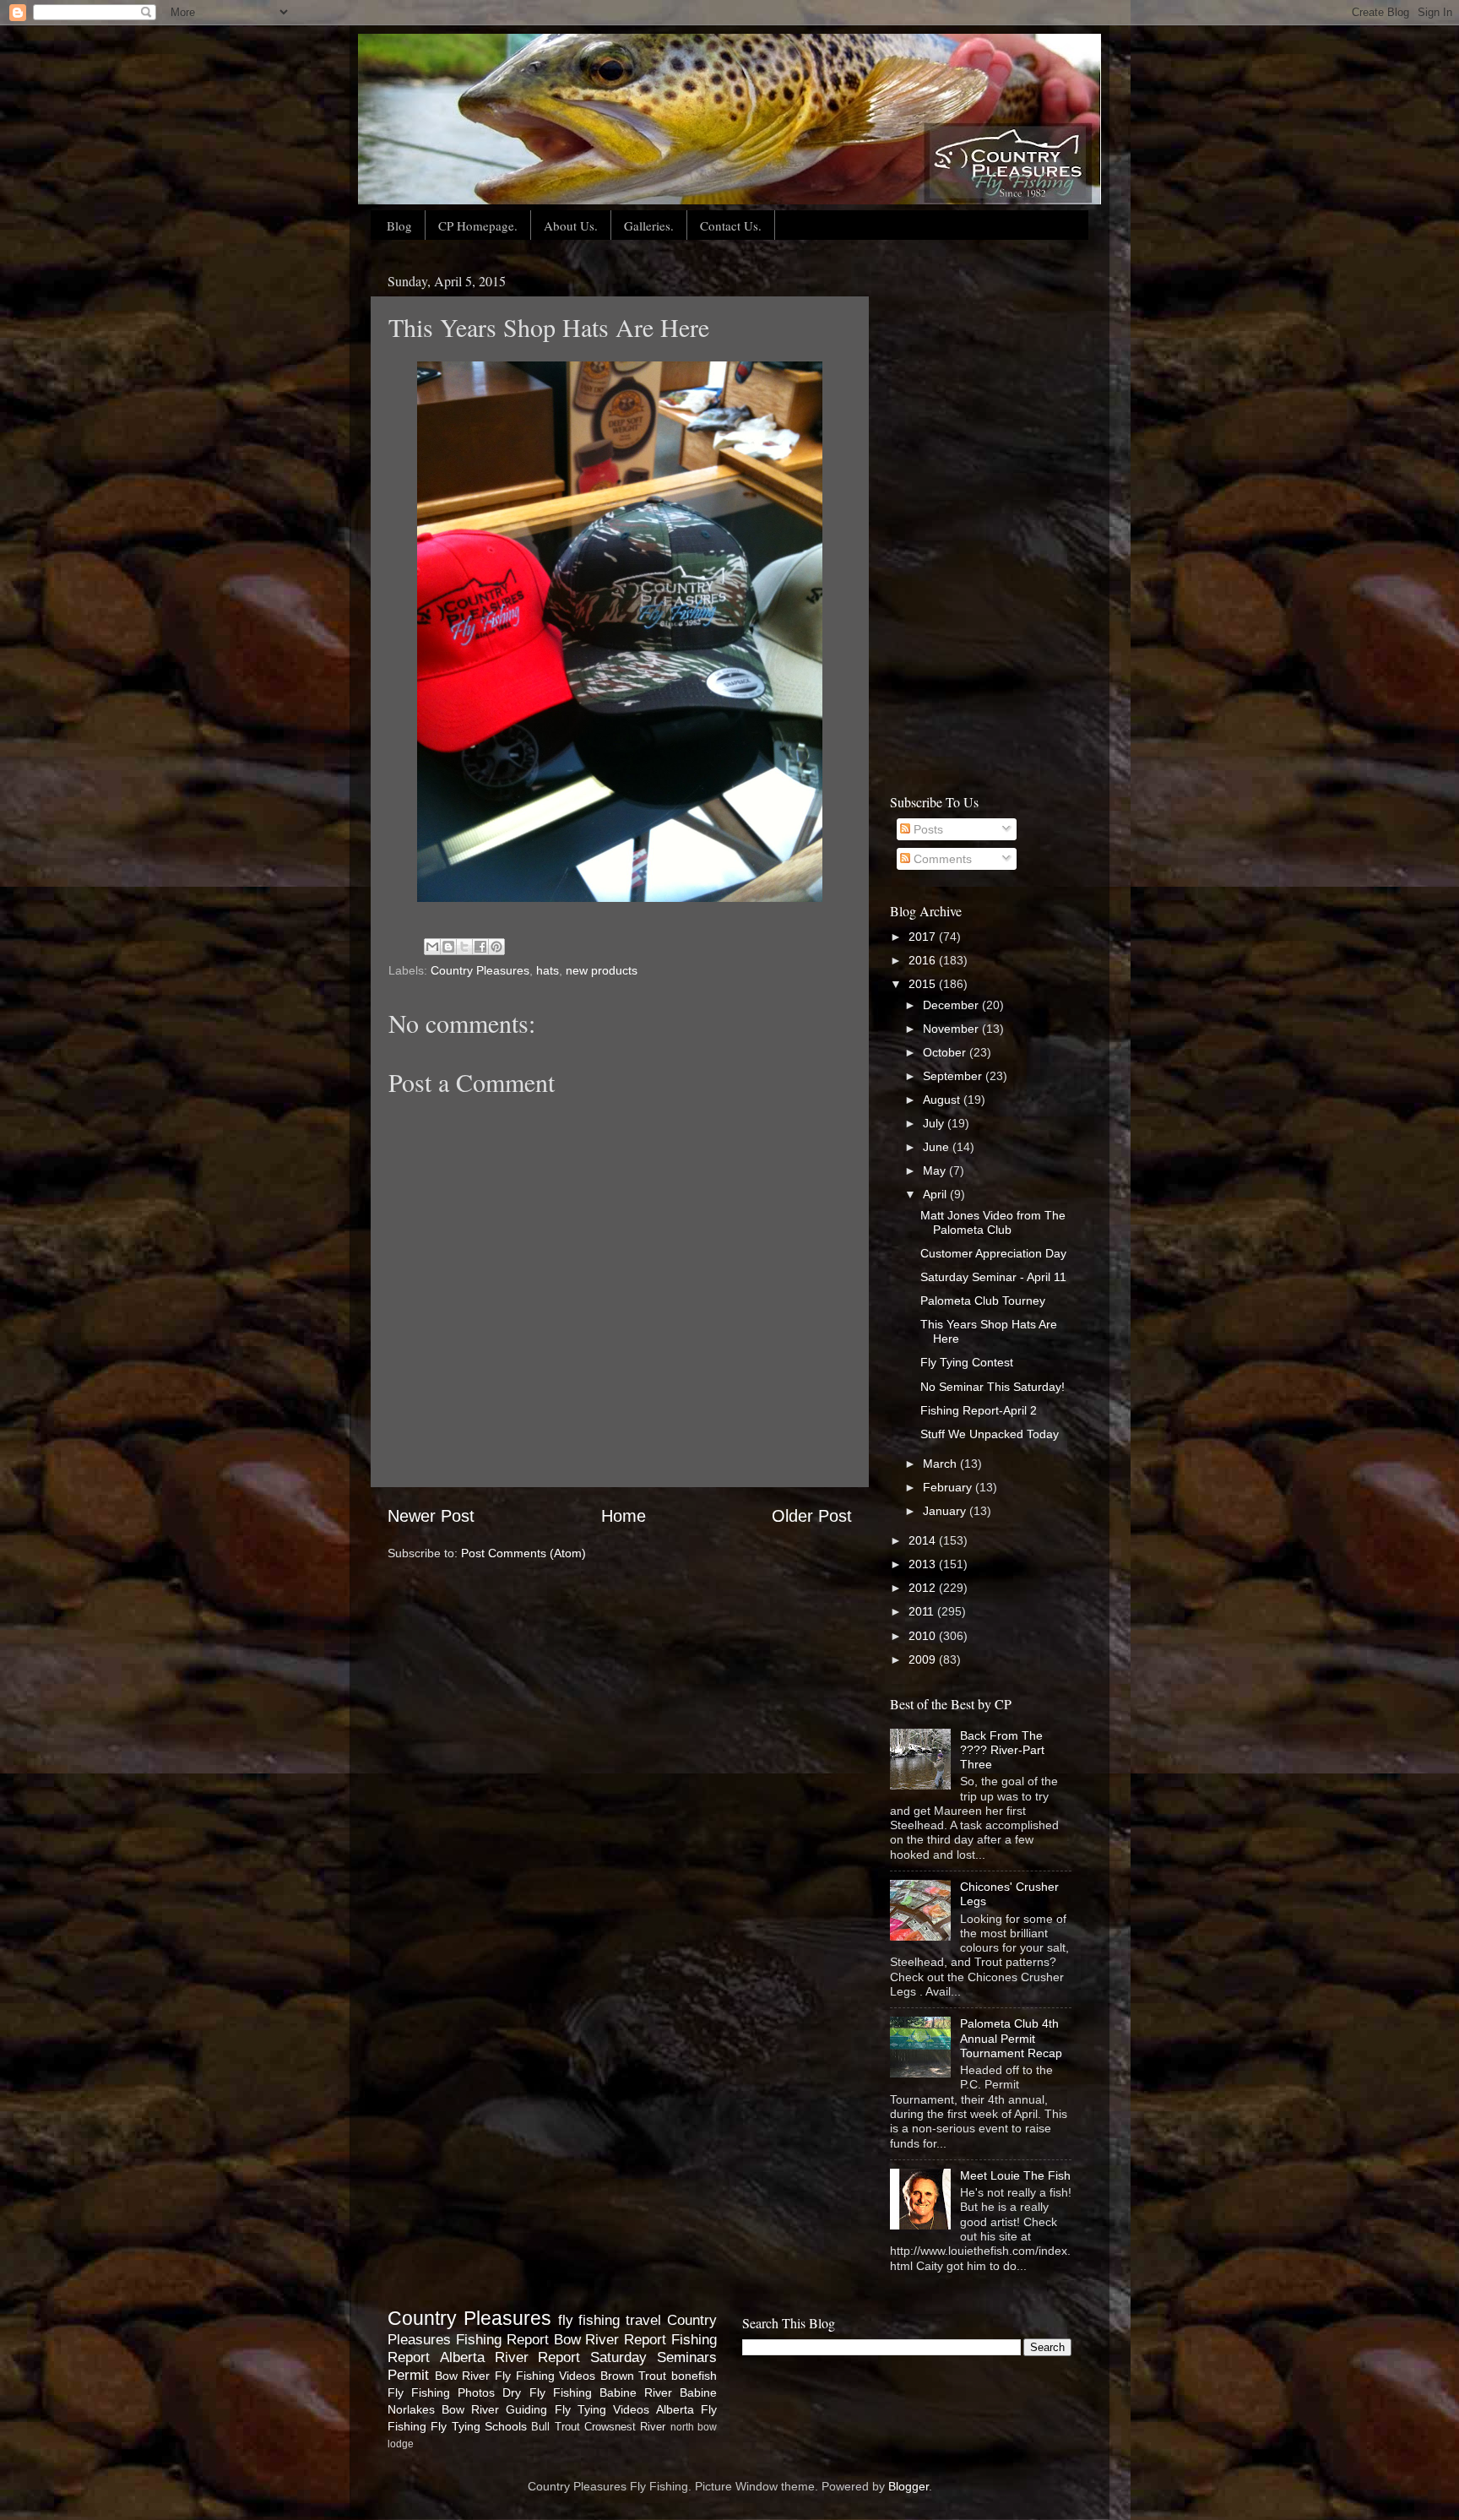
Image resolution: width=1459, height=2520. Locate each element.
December (952, 1005)
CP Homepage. (478, 225)
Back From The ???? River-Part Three (1002, 1750)
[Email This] (432, 947)
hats (548, 970)
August (943, 1100)
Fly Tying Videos (602, 2409)
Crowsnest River (625, 2427)
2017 (924, 937)
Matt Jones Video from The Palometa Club (993, 1222)
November (952, 1029)
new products (602, 970)
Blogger (908, 2486)
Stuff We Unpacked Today (990, 1434)
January (946, 1511)
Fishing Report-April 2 (979, 1410)
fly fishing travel (610, 2320)
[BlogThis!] (448, 947)
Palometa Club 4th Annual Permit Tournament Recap (1011, 2038)
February (949, 1487)
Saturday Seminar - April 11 (993, 1277)
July (935, 1123)
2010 (924, 1636)
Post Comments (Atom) (523, 1553)
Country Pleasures (480, 970)
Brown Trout (634, 2376)
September (954, 1076)
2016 (924, 960)
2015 (924, 984)
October (946, 1052)
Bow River (463, 2376)
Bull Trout (555, 2427)
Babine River (636, 2392)
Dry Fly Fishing (547, 2392)
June (938, 1147)
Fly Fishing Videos (545, 2376)
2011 (923, 1611)
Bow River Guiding (494, 2409)
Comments (941, 859)
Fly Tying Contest (967, 1362)
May (936, 1170)
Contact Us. (731, 225)
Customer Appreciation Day (993, 1253)
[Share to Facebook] (480, 947)
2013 (924, 1564)
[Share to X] (464, 947)
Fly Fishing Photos (441, 2392)
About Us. (571, 225)
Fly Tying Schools (479, 2426)
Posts (927, 829)
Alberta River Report (510, 2357)
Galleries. (649, 225)
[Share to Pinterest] (496, 947)
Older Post (812, 1516)
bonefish (694, 2376)
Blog (399, 225)
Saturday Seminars (654, 2357)
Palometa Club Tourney (983, 1301)
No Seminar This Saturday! (993, 1387)
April (936, 1194)
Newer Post (431, 1516)
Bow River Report (610, 2339)
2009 (924, 1659)
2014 (924, 1540)
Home (624, 1516)
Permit (408, 2375)
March (941, 1464)
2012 (924, 1588)
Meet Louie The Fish (1015, 2175)
